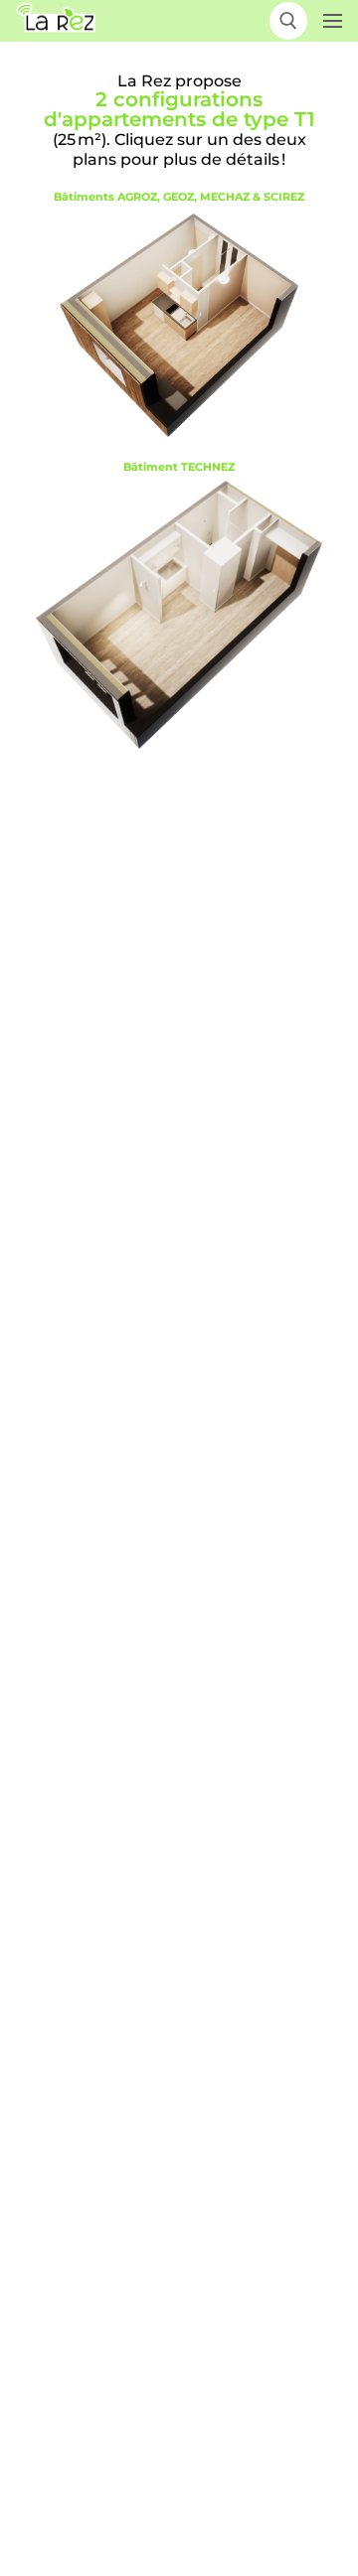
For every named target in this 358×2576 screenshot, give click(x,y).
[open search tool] (288, 21)
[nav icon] (333, 21)
